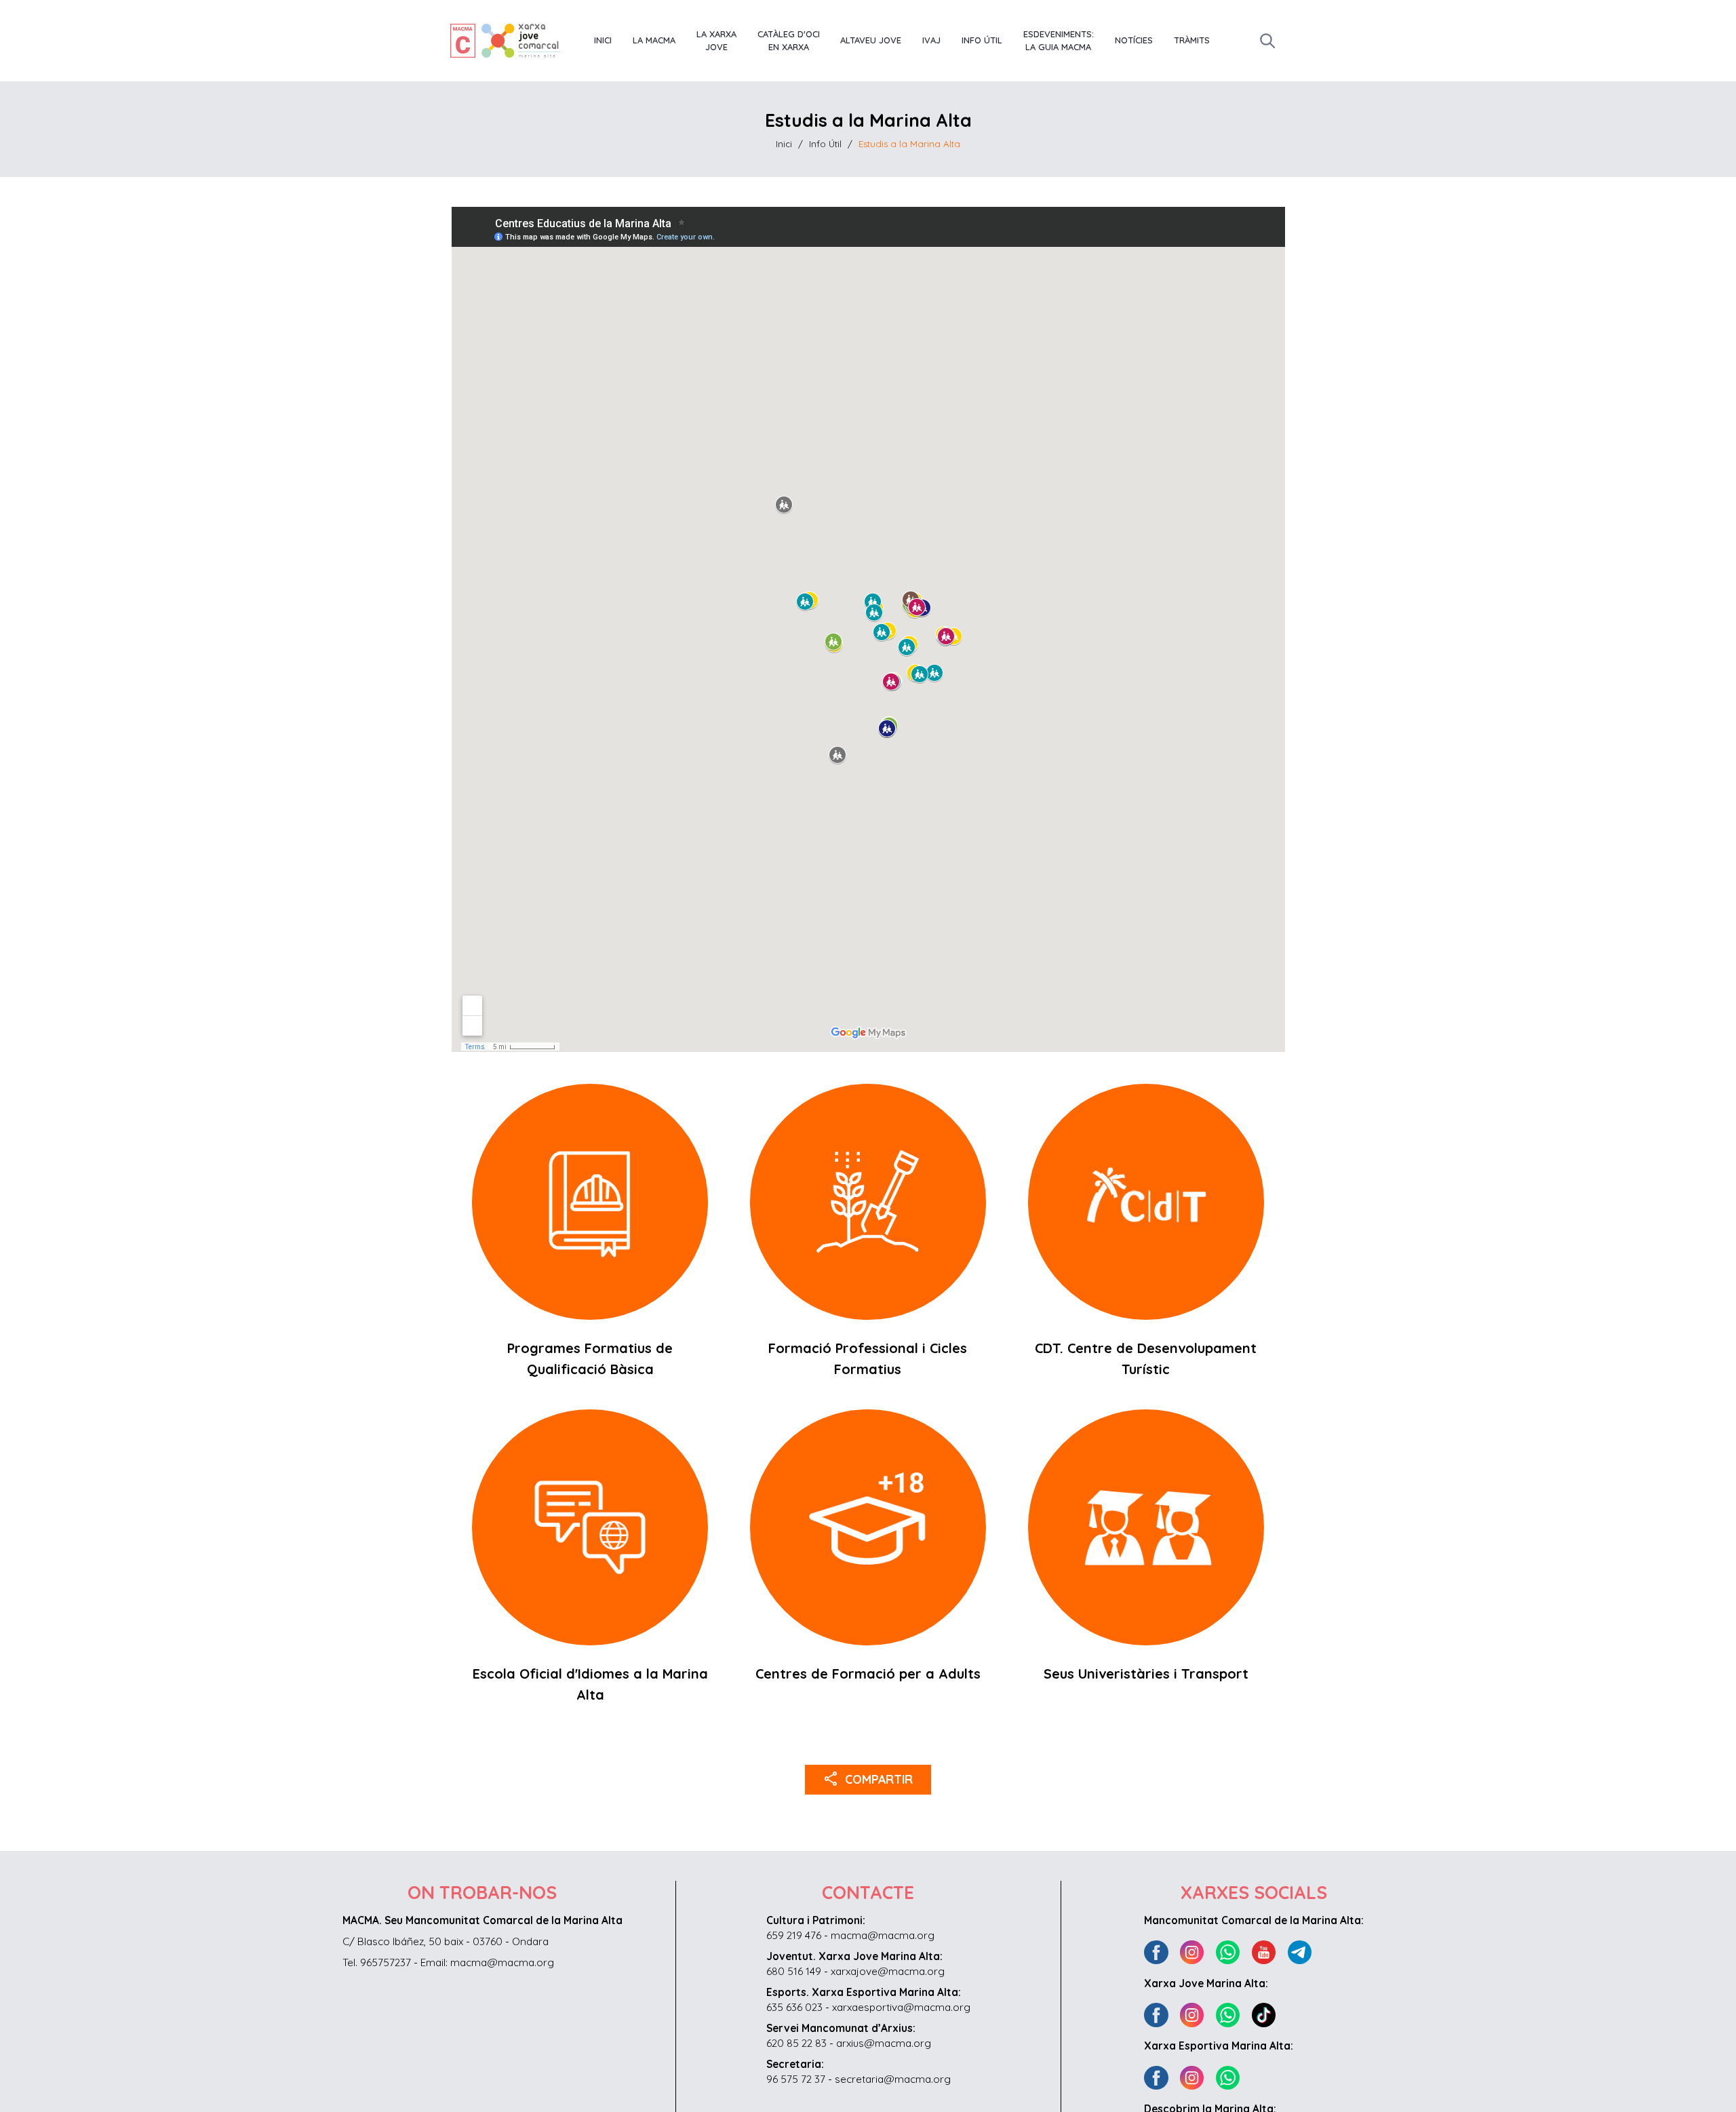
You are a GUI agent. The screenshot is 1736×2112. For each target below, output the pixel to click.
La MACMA (654, 40)
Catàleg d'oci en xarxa (789, 41)
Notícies (1134, 40)
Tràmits (1192, 40)
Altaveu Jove (871, 40)
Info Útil (982, 40)
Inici (603, 40)
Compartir (868, 1778)
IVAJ (931, 40)
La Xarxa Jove (716, 41)
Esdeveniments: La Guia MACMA (1059, 41)
